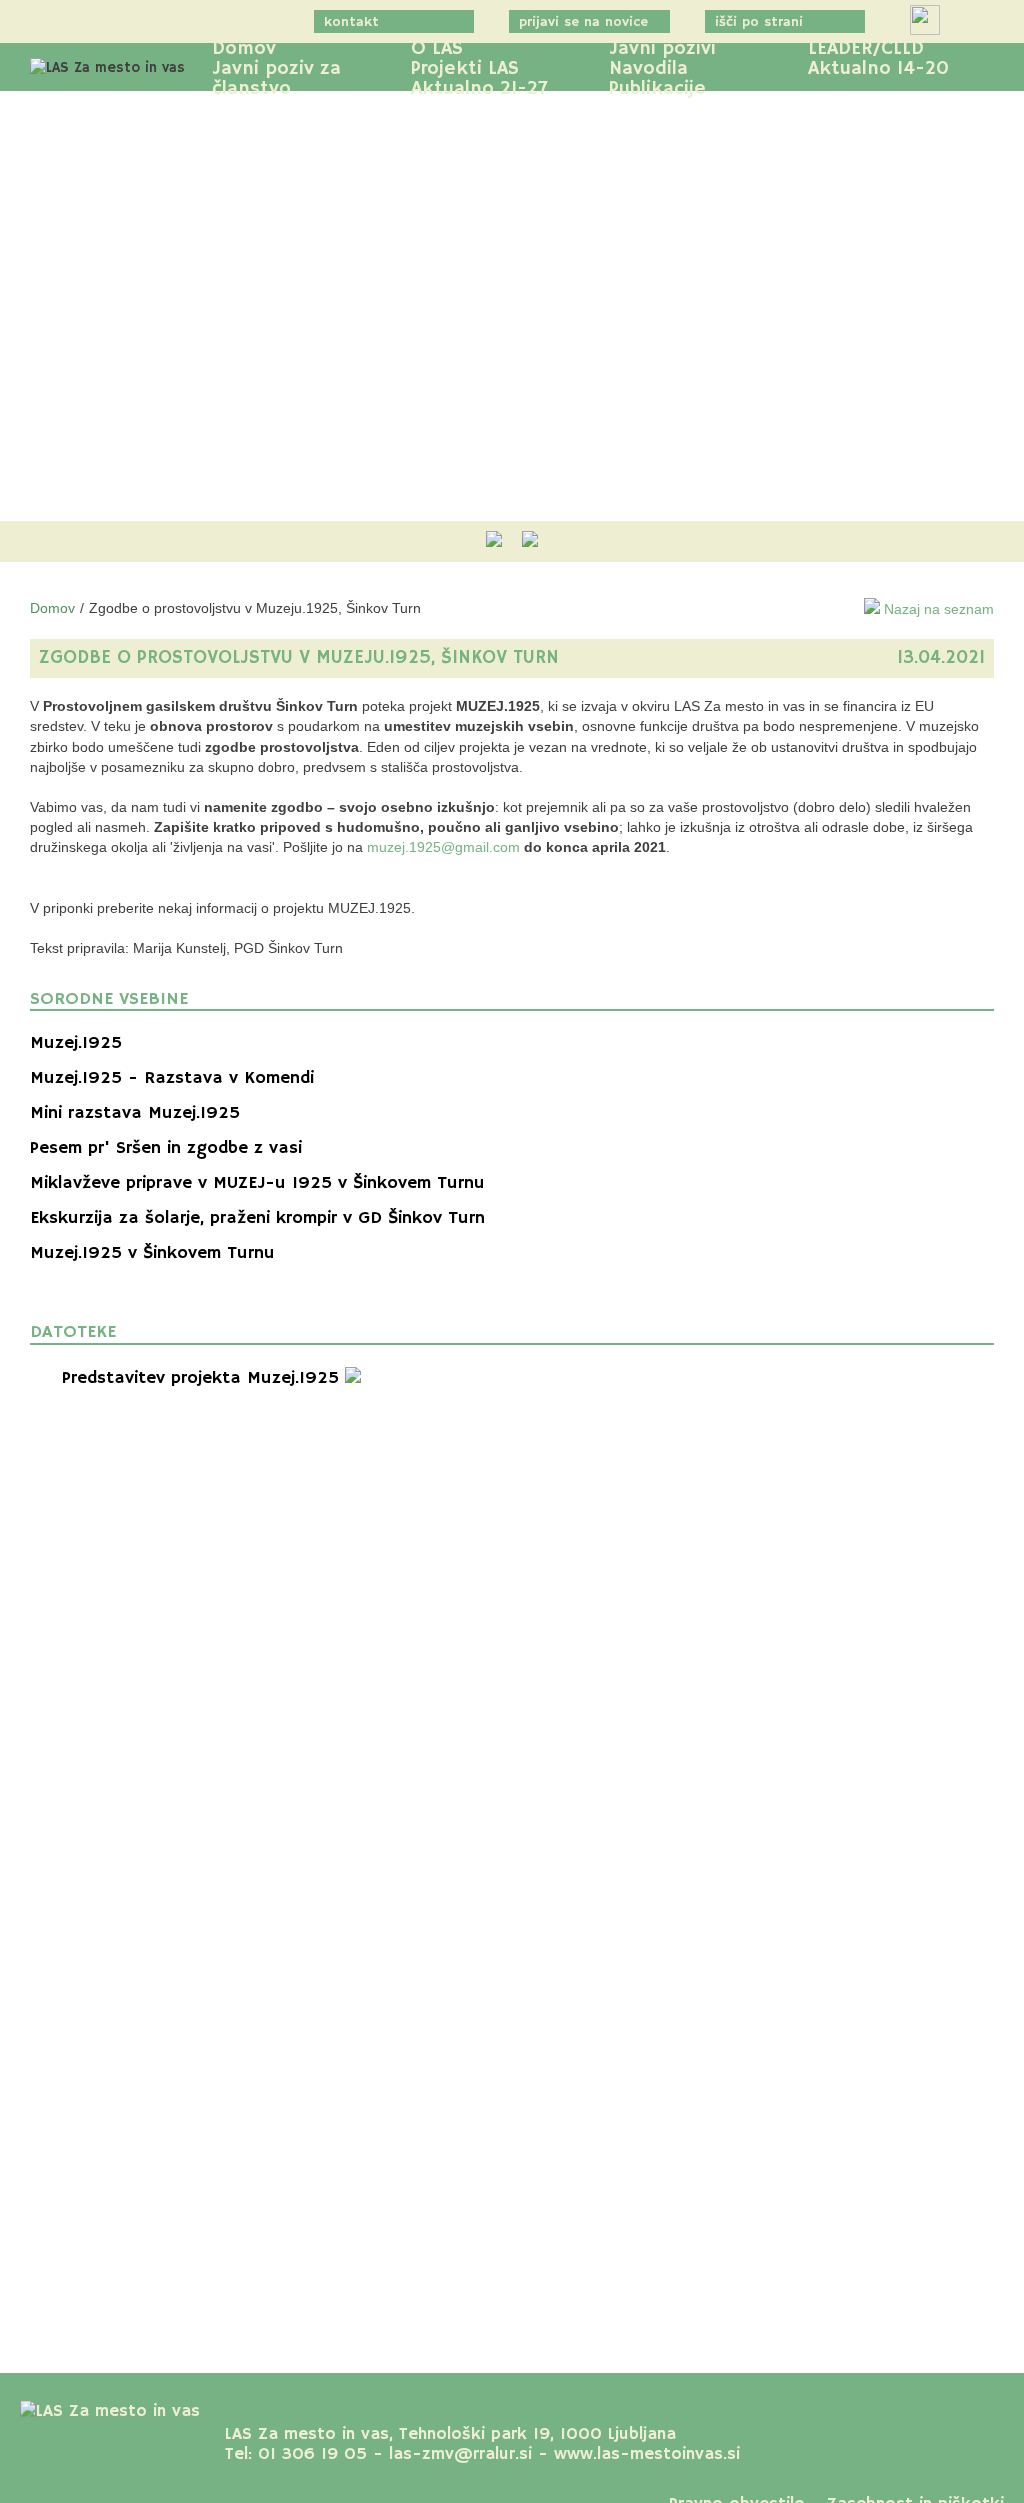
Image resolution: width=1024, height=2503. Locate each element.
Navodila (648, 69)
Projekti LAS (465, 69)
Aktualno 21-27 (479, 89)
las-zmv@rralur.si (460, 2454)
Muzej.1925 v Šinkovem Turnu (152, 1253)
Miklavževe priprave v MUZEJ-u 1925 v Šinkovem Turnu (257, 1183)
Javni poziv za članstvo (276, 79)
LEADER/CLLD (866, 49)
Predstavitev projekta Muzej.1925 (203, 1377)
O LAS (437, 49)
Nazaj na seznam (937, 609)
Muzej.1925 (76, 1043)
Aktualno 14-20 (878, 69)
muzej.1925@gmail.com (443, 847)
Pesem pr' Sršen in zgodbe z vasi (166, 1148)
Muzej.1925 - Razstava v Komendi (172, 1078)
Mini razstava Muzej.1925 (135, 1113)
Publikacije (657, 89)
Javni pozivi (662, 49)
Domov (244, 49)
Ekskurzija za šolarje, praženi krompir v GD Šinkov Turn (257, 1218)
